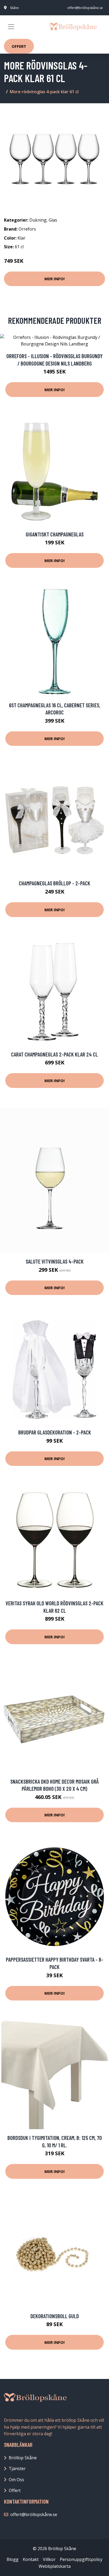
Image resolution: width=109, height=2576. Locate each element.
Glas (53, 220)
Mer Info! (54, 279)
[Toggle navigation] (11, 27)
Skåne (14, 8)
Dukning (38, 220)
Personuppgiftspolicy (81, 2559)
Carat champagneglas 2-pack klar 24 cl (54, 1054)
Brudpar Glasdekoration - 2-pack (55, 1432)
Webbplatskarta (55, 2566)
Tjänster (17, 2469)
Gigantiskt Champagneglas (55, 534)
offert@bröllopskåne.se (85, 8)
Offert (19, 46)
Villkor (49, 2559)
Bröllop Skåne (23, 2458)
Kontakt (31, 2559)
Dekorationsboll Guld (55, 2316)
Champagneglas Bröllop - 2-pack (54, 883)
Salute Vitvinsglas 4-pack (55, 1261)
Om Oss (16, 2480)
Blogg (13, 2559)
